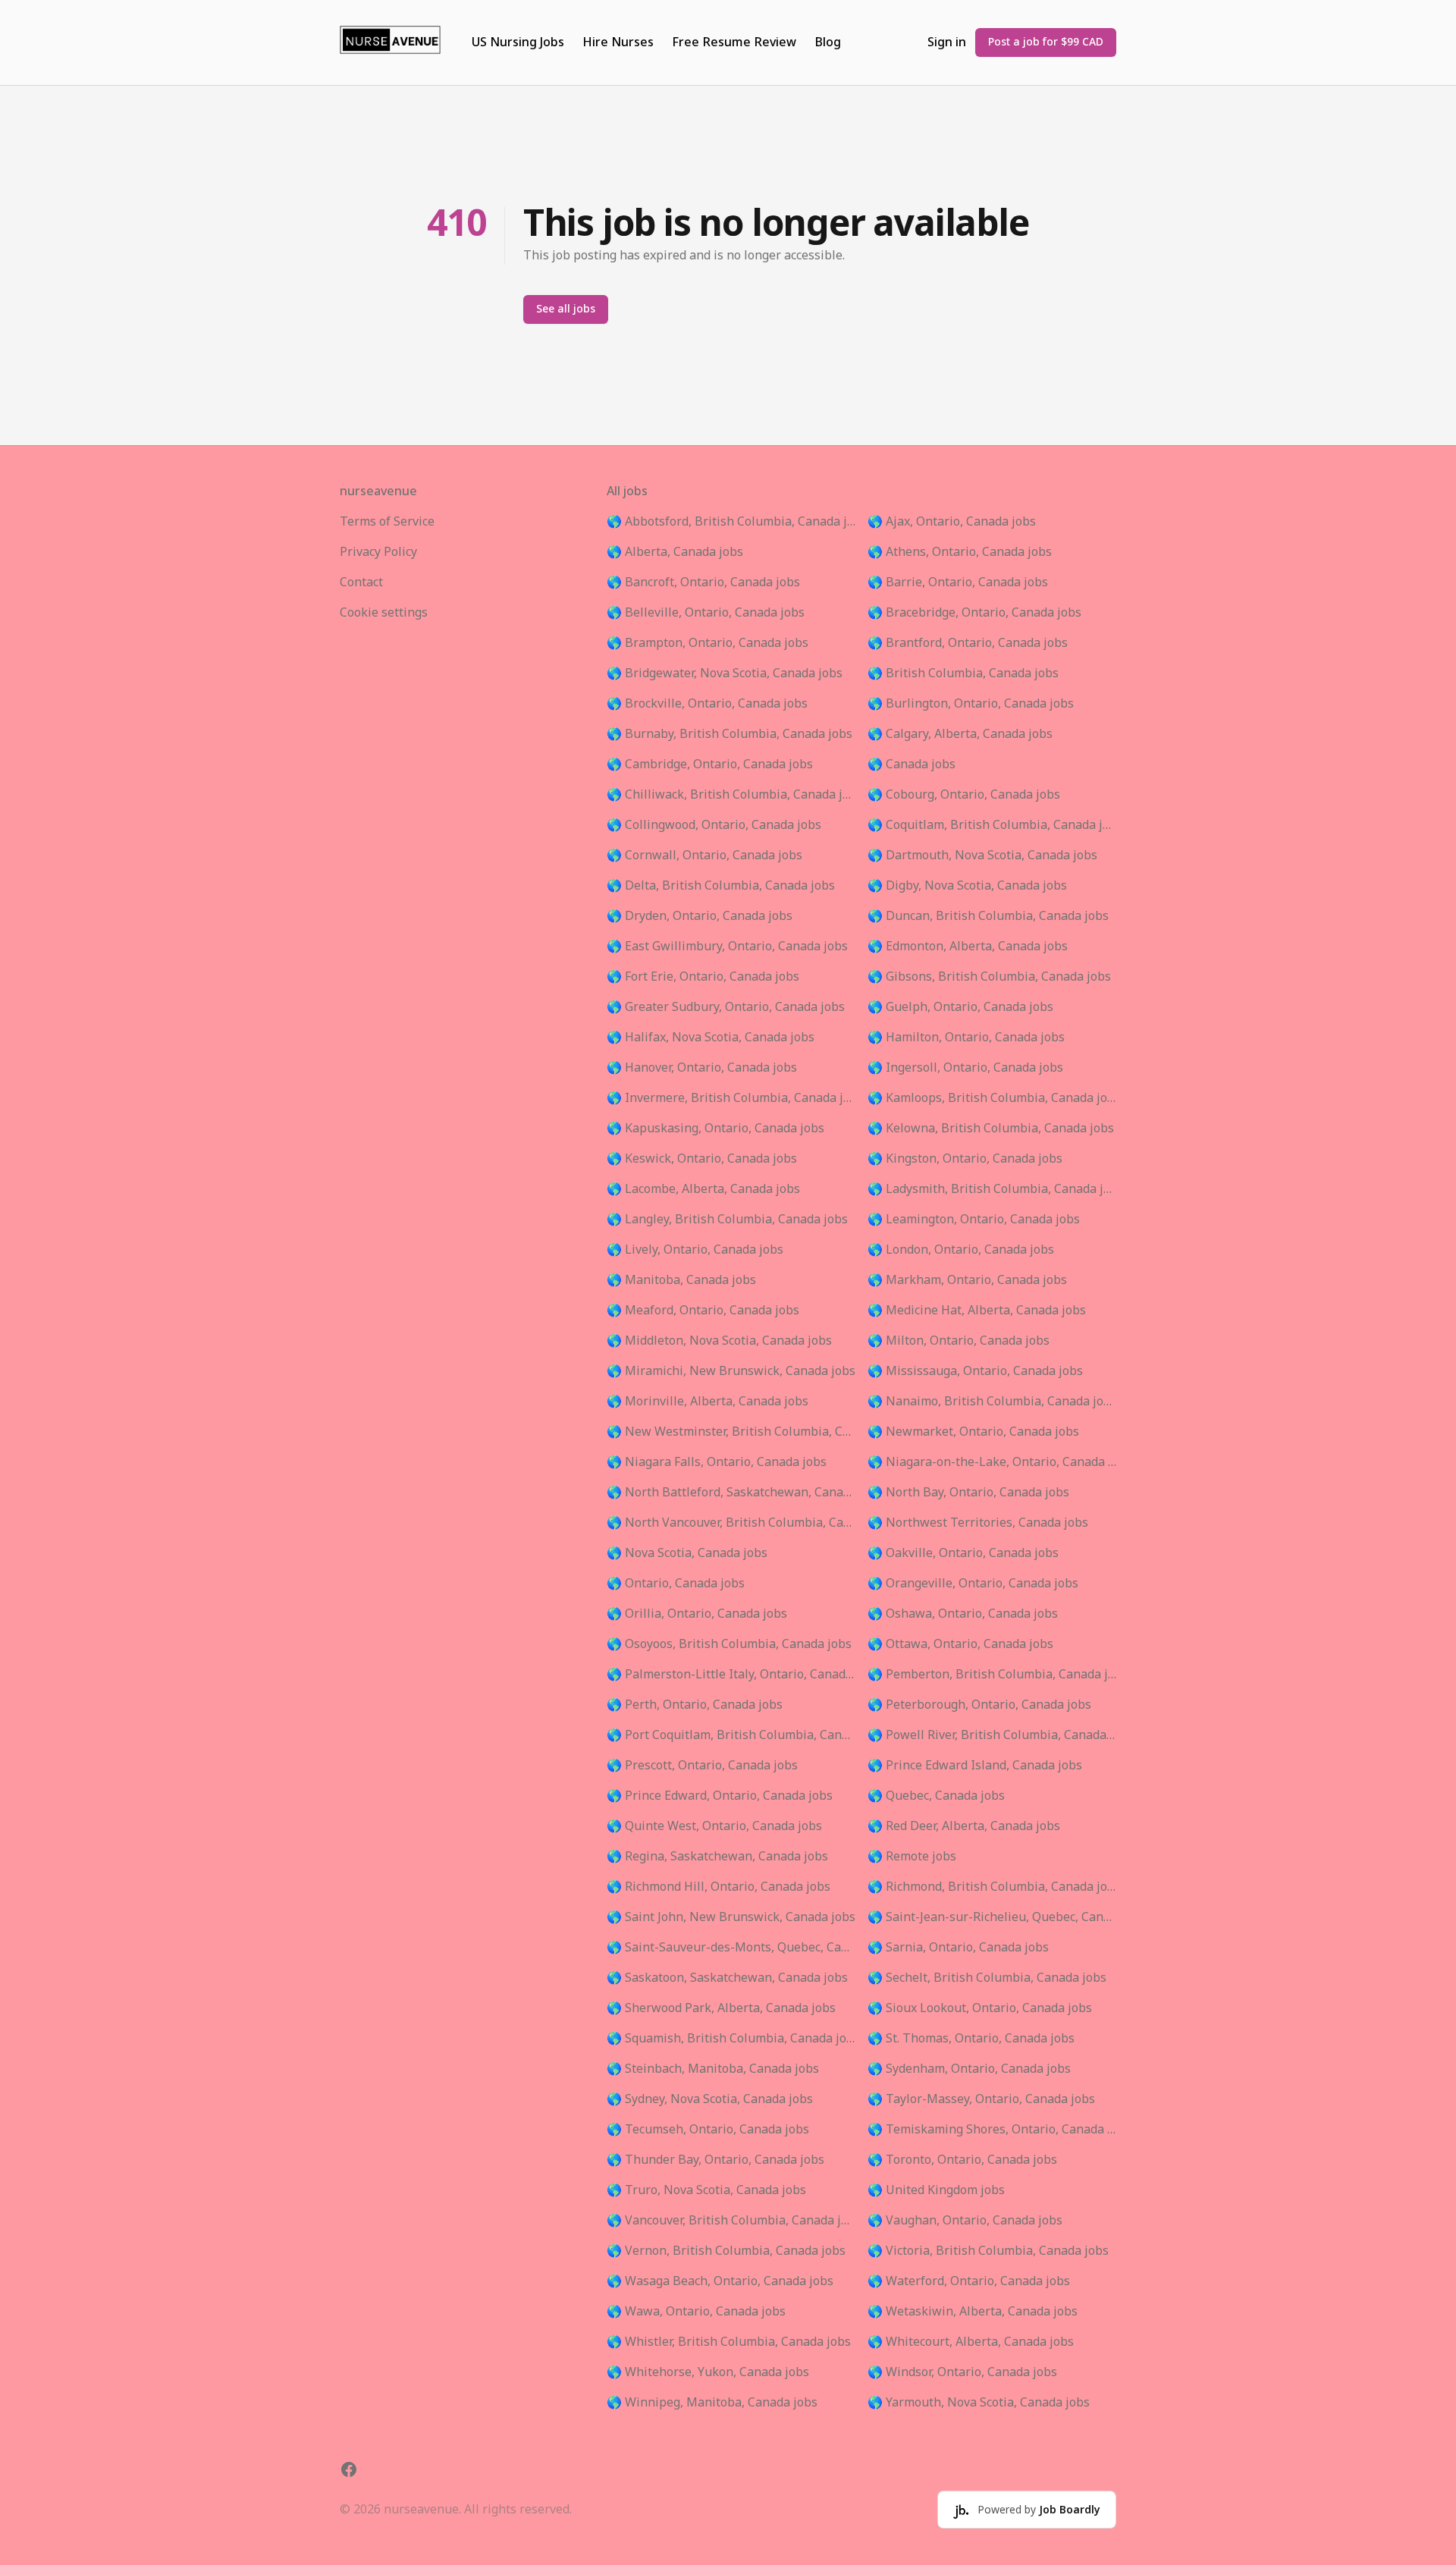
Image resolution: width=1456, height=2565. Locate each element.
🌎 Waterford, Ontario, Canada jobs (969, 2281)
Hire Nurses (618, 42)
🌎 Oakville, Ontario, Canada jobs (963, 1553)
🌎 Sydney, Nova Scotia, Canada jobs (710, 2099)
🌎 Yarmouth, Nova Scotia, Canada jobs (979, 2403)
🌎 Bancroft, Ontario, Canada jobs (703, 582)
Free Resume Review (734, 42)
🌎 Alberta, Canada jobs (675, 552)
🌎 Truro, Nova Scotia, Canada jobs (706, 2190)
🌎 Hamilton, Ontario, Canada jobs (966, 1038)
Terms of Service (387, 522)
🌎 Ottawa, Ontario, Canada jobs (960, 1644)
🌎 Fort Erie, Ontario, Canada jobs (703, 977)
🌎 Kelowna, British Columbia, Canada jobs (991, 1129)
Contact (361, 582)
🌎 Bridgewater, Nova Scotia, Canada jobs (725, 673)
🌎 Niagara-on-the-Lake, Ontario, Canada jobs (992, 1462)
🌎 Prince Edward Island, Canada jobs (975, 1766)
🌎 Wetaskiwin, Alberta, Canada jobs (973, 2312)
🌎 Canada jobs (912, 764)
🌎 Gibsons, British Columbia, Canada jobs (989, 977)
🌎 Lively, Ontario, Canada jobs (695, 1250)
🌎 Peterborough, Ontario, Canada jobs (979, 1705)
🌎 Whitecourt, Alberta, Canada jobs (971, 2342)
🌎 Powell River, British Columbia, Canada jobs (992, 1735)
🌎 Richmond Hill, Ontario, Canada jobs (719, 1887)
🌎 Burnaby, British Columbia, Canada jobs (730, 734)
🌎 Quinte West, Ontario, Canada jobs (714, 1826)
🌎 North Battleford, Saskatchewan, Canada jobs (731, 1493)
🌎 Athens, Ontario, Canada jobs (960, 552)
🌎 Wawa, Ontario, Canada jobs (696, 2312)
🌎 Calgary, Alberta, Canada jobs (960, 734)
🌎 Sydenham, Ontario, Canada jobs (969, 2069)
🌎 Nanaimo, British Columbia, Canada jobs (992, 1402)
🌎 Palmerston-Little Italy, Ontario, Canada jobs (731, 1675)
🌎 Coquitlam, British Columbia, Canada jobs (992, 825)
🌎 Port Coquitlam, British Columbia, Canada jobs (731, 1735)
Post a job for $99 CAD (1046, 42)
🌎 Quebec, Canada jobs (936, 1796)
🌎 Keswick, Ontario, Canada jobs (702, 1159)
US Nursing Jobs (518, 42)
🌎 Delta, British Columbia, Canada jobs (721, 886)
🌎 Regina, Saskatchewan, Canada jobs (717, 1857)
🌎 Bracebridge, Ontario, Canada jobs (974, 613)
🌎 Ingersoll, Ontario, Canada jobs (965, 1068)
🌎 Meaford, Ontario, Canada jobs (703, 1311)
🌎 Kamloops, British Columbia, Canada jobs (992, 1098)
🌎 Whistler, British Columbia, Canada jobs (729, 2342)
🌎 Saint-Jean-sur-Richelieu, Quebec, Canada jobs (992, 1917)
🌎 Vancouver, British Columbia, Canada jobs (731, 2221)
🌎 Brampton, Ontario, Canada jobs (708, 643)
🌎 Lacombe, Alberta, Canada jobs (703, 1189)
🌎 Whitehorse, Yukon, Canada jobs (708, 2372)
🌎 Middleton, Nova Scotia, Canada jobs (719, 1341)
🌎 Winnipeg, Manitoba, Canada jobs (712, 2403)
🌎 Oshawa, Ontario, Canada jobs (963, 1614)
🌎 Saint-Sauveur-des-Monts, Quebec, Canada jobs (731, 1948)
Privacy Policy (378, 552)
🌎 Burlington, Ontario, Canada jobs (971, 704)
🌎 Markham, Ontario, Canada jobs (967, 1280)
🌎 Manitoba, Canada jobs (681, 1280)
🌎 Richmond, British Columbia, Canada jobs (992, 1887)
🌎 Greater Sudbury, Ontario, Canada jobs (726, 1007)
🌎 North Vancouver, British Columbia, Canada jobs (731, 1523)
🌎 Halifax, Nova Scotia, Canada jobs (711, 1038)
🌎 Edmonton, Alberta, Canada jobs (968, 947)
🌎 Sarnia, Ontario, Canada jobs (958, 1948)
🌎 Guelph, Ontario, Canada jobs (960, 1007)
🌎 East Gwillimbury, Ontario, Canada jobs (727, 947)
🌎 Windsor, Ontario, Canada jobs (962, 2372)
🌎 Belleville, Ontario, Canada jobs (706, 613)
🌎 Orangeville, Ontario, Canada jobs (973, 1584)
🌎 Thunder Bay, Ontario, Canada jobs (715, 2160)
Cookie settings (384, 613)
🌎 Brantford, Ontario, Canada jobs (968, 643)
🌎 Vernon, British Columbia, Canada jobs (726, 2251)
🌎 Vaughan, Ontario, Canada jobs (965, 2221)
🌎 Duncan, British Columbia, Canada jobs (988, 916)
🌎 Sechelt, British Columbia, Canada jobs (987, 1978)
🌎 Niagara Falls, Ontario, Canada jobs (717, 1462)
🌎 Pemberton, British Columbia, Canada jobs (992, 1675)
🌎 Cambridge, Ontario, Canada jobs (710, 764)
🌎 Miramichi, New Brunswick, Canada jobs (731, 1371)
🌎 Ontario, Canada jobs (676, 1584)
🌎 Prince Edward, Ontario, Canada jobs (720, 1796)
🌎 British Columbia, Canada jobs (963, 673)
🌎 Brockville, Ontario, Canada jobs (707, 704)
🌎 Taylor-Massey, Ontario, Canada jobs (981, 2099)
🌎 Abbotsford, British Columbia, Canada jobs (731, 522)
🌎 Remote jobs (912, 1857)
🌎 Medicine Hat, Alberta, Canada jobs (977, 1311)
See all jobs (566, 309)
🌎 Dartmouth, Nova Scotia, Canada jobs (982, 856)
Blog (828, 42)
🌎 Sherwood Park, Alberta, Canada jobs (721, 2008)
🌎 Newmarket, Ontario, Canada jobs (973, 1432)
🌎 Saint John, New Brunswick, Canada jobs (731, 1917)
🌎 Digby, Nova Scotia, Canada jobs (967, 886)
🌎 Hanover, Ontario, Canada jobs (702, 1068)
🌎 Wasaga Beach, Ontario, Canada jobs (720, 2281)
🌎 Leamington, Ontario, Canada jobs (974, 1220)
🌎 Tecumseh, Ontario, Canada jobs (708, 2130)
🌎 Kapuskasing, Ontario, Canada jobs (715, 1129)
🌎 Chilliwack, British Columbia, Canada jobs (731, 795)
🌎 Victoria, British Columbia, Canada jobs (988, 2251)
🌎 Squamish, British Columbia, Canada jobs (731, 2039)
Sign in (947, 42)
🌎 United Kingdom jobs (936, 2190)
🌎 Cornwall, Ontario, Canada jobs (704, 856)
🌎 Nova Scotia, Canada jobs (687, 1553)
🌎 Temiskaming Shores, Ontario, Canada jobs (992, 2130)
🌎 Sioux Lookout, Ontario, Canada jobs (980, 2008)
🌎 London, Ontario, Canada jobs (961, 1250)
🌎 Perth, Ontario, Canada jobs (695, 1705)
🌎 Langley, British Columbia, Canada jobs (727, 1220)
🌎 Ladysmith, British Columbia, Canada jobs (992, 1189)
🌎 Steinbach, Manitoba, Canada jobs (713, 2069)
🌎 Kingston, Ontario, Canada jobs (965, 1159)
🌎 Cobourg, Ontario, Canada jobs (964, 795)
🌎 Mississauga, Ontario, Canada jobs (975, 1371)
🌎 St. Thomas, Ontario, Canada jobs (971, 2039)
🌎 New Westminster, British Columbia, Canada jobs (731, 1432)
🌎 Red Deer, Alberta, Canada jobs (964, 1826)
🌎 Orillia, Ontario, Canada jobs (697, 1614)
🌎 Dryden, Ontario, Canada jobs (700, 916)
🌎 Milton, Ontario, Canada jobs (959, 1341)
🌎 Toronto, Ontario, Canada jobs (962, 2160)
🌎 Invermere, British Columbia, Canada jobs (731, 1098)
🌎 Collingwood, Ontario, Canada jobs (714, 825)
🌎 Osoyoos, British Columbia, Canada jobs (729, 1644)
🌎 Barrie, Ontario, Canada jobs (958, 582)
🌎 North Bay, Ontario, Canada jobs (968, 1493)
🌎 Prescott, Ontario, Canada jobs (702, 1766)
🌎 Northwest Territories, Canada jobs (978, 1523)
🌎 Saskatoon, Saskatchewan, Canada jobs (727, 1978)
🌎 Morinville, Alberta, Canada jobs (708, 1402)
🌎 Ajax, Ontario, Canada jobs (952, 522)
